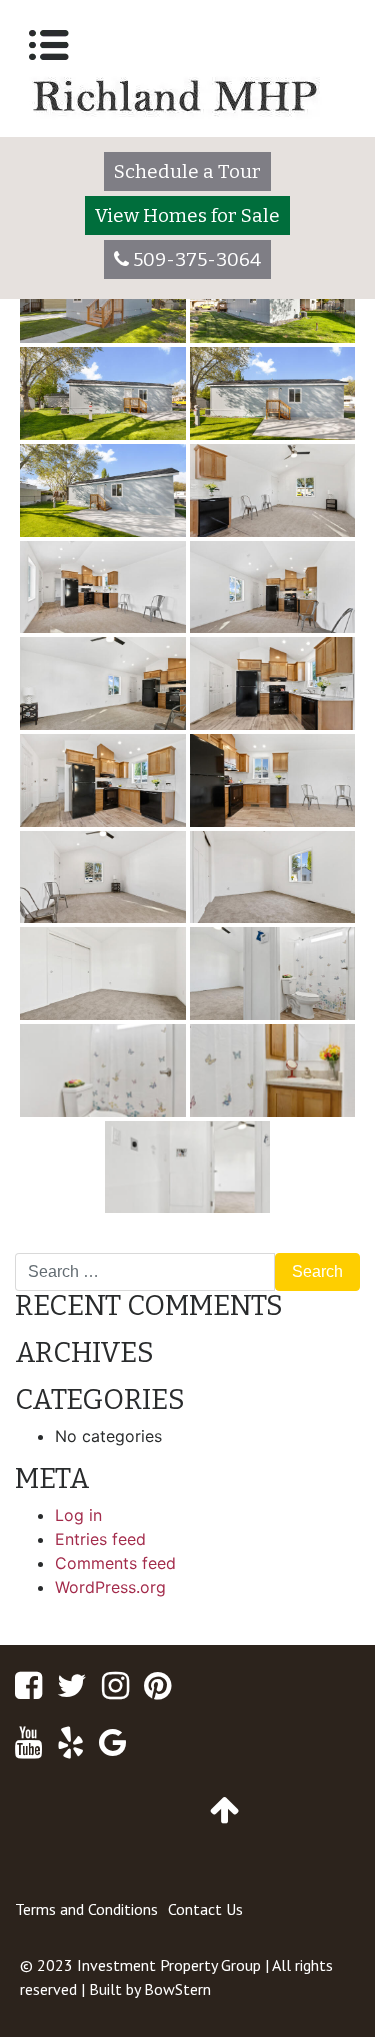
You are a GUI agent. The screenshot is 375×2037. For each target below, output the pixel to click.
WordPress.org (110, 1587)
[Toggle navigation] (49, 45)
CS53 (44, 1245)
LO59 (331, 1245)
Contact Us (205, 1909)
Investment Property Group (169, 1965)
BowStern (177, 1989)
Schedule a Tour (187, 171)
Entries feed (100, 1539)
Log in (78, 1515)
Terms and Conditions (86, 1909)
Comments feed (115, 1563)
